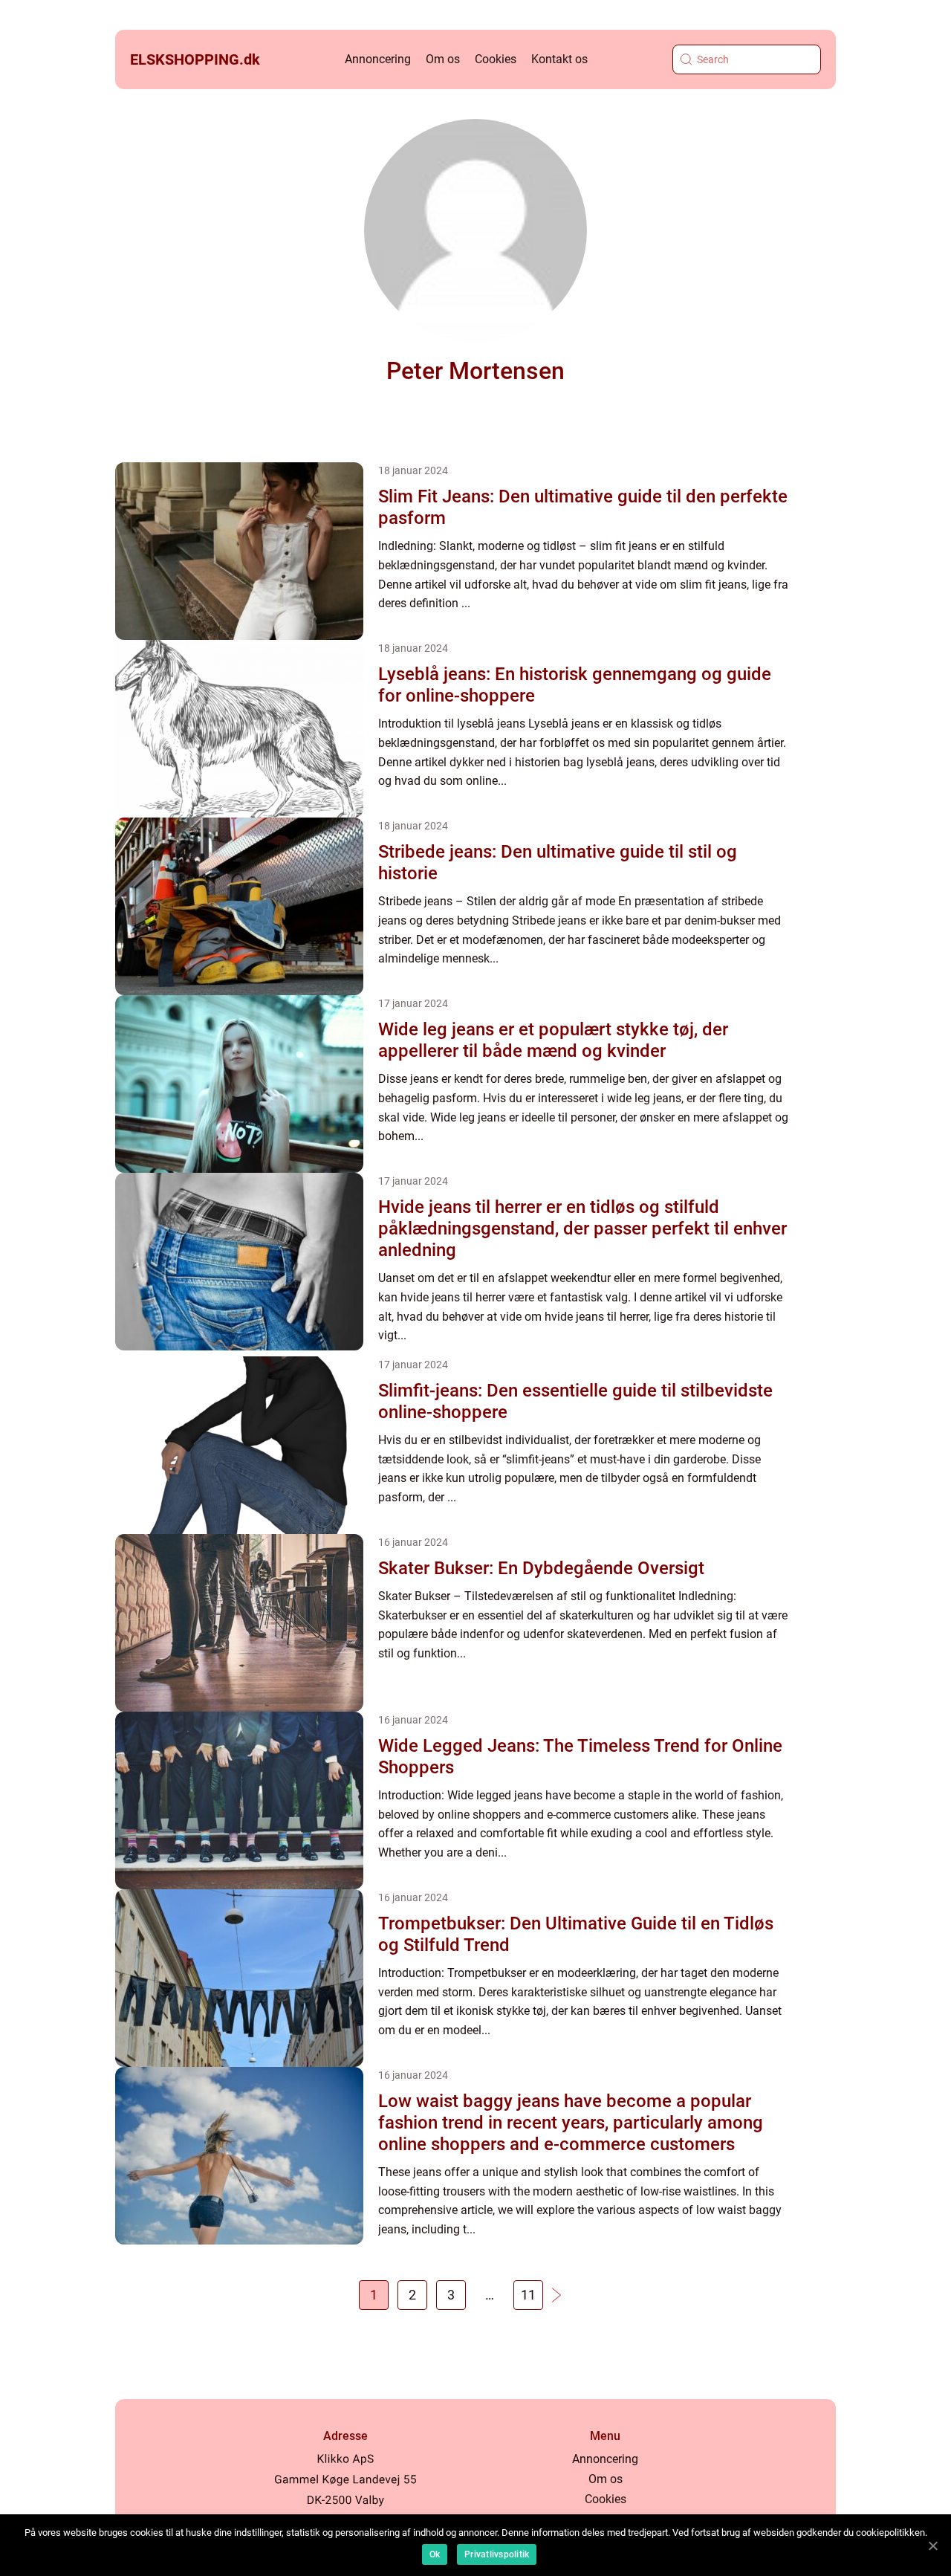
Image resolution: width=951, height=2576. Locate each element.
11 (528, 2295)
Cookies (496, 59)
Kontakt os (559, 59)
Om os (443, 59)
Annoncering (378, 59)
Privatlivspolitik (497, 2554)
